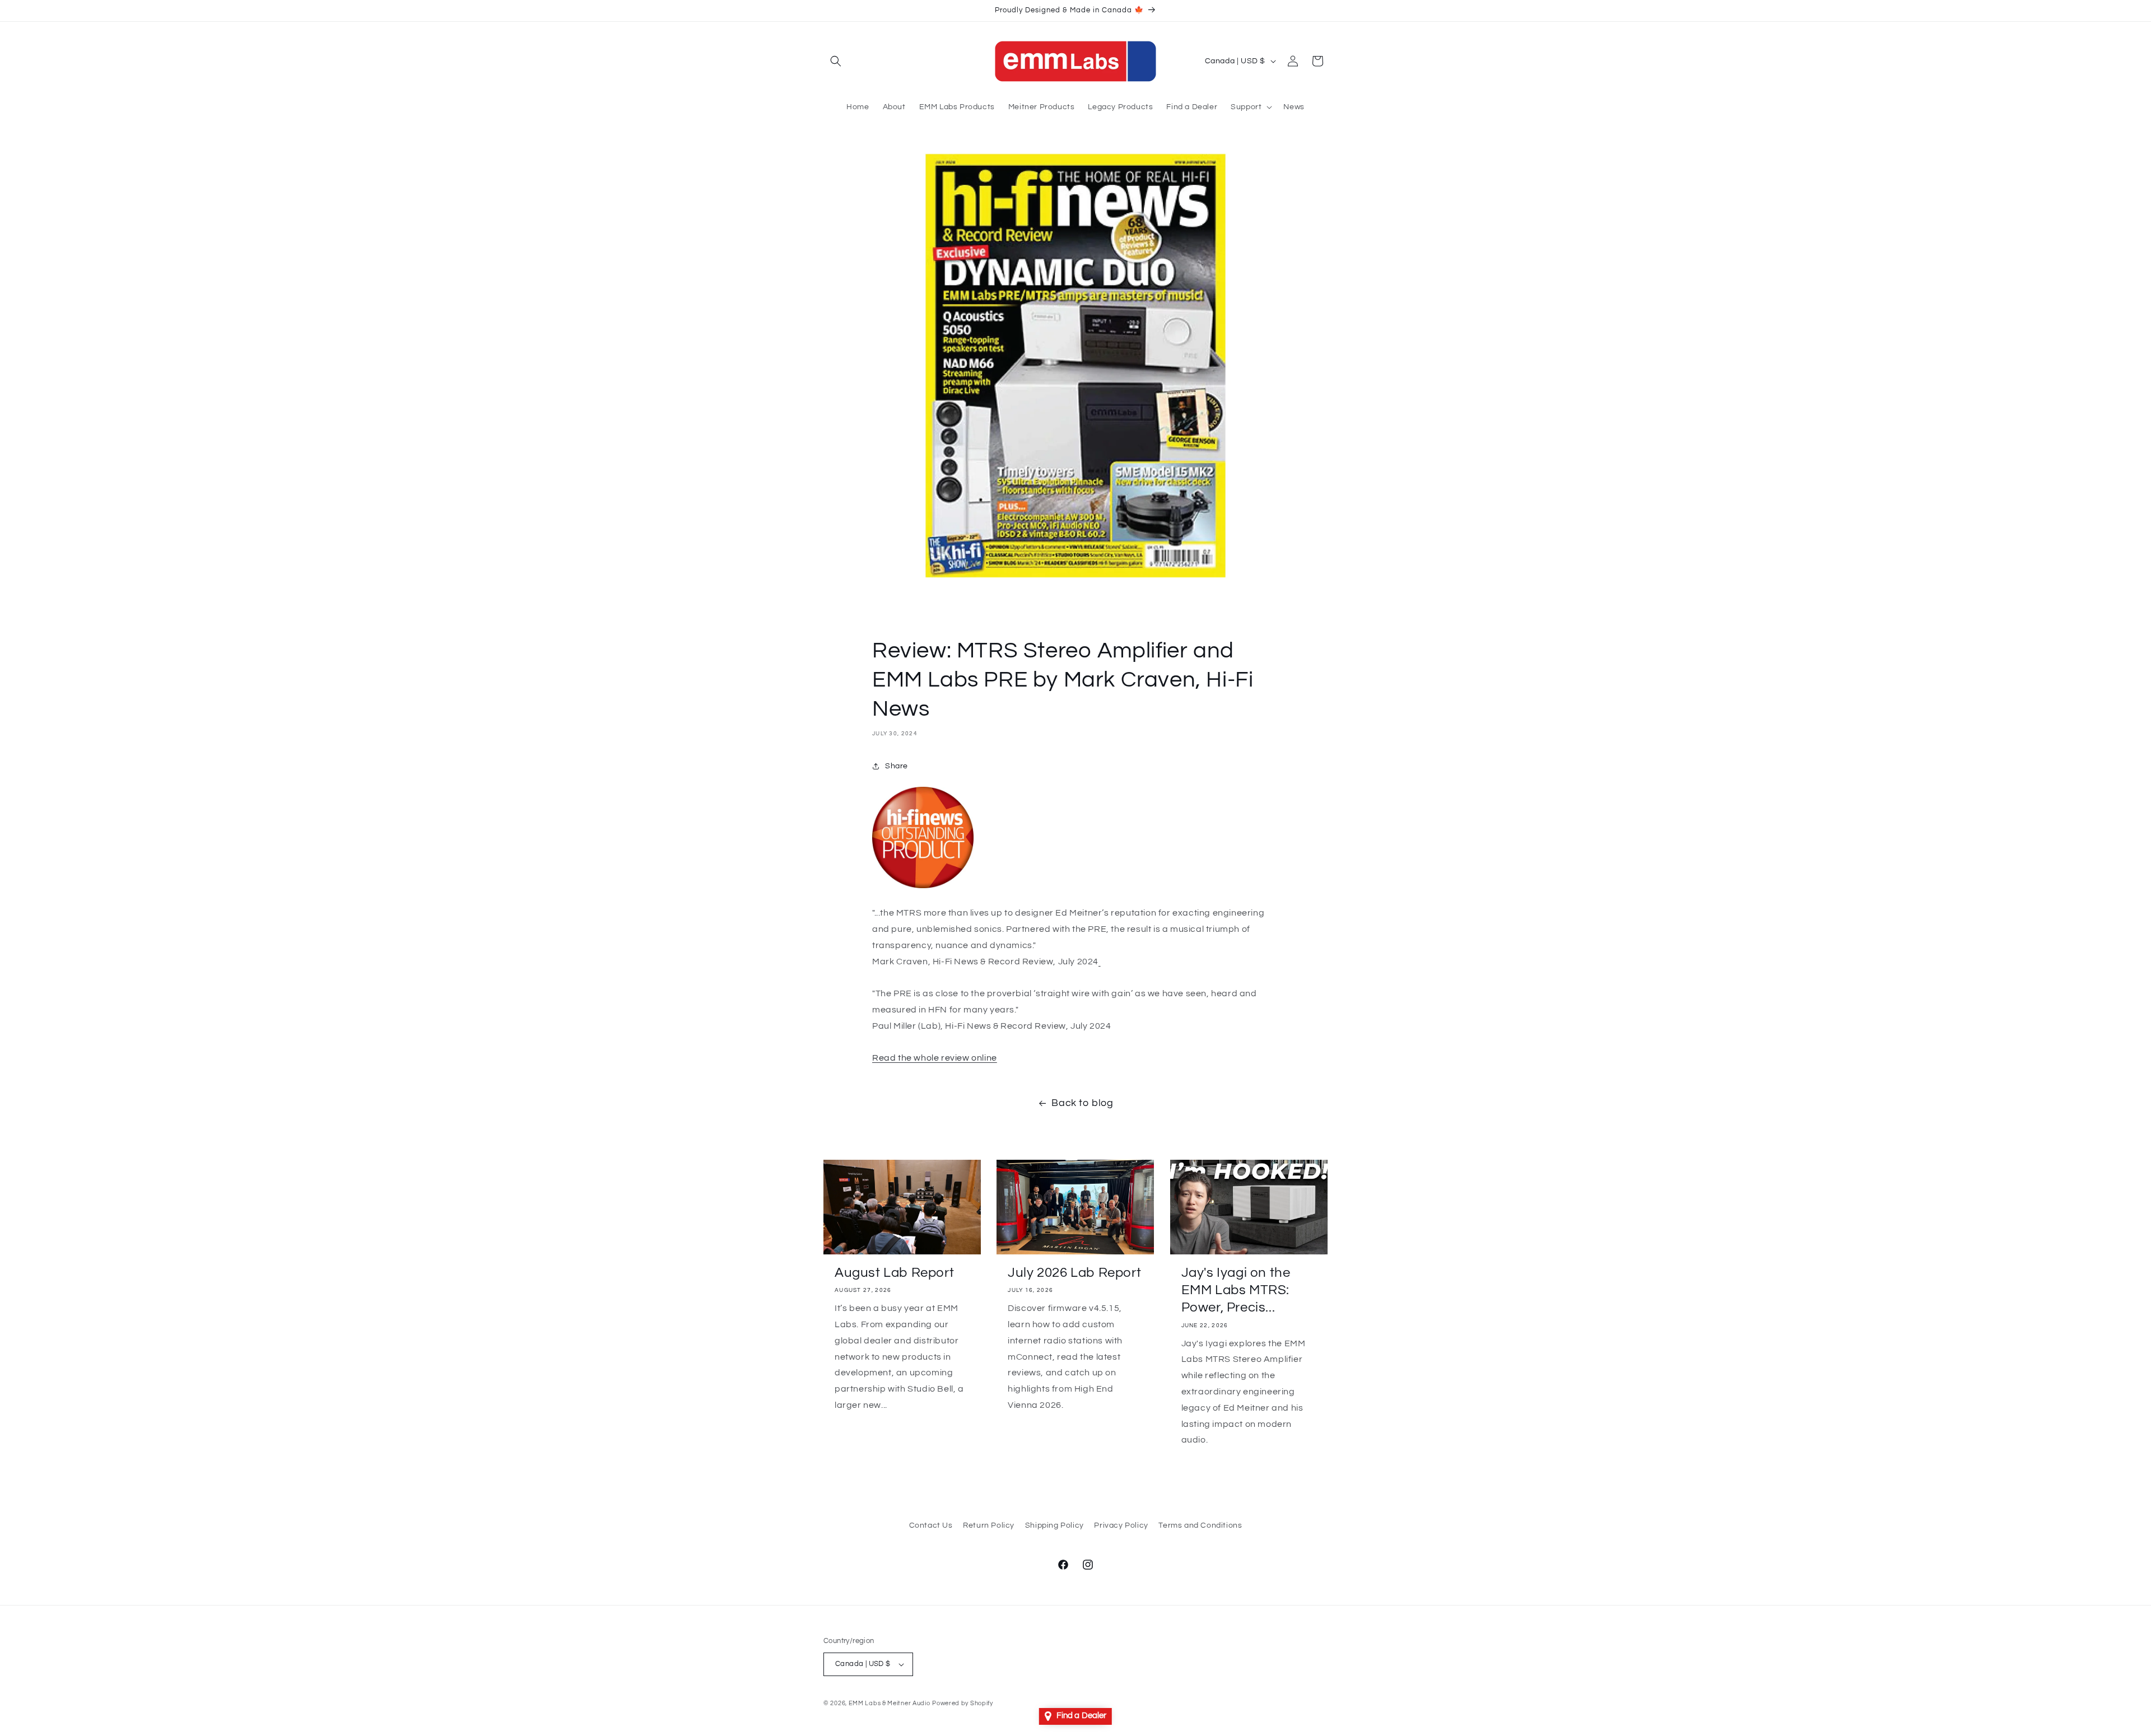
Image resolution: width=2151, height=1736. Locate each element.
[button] (836, 61)
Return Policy (989, 1525)
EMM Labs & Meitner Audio (890, 1703)
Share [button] (897, 766)
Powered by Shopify (963, 1703)
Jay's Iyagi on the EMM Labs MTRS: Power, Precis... (1236, 1290)
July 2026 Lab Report (1074, 1273)
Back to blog (1082, 1103)
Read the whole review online (935, 1058)
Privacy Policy (1121, 1525)
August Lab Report (894, 1273)
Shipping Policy (1054, 1525)
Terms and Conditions (1200, 1525)
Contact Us (931, 1525)
